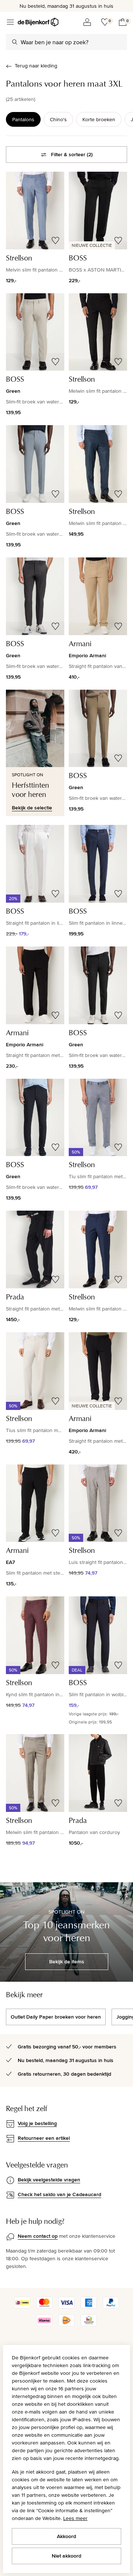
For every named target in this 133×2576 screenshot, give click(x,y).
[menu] (10, 22)
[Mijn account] (87, 22)
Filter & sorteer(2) (72, 154)
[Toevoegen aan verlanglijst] (55, 241)
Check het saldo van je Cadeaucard (59, 2194)
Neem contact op (38, 2236)
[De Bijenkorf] (38, 22)
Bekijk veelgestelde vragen (49, 2180)
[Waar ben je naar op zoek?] (15, 42)
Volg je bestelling (37, 2123)
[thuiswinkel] (89, 2324)
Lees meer (75, 2518)
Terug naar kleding (36, 66)
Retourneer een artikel (44, 2138)
